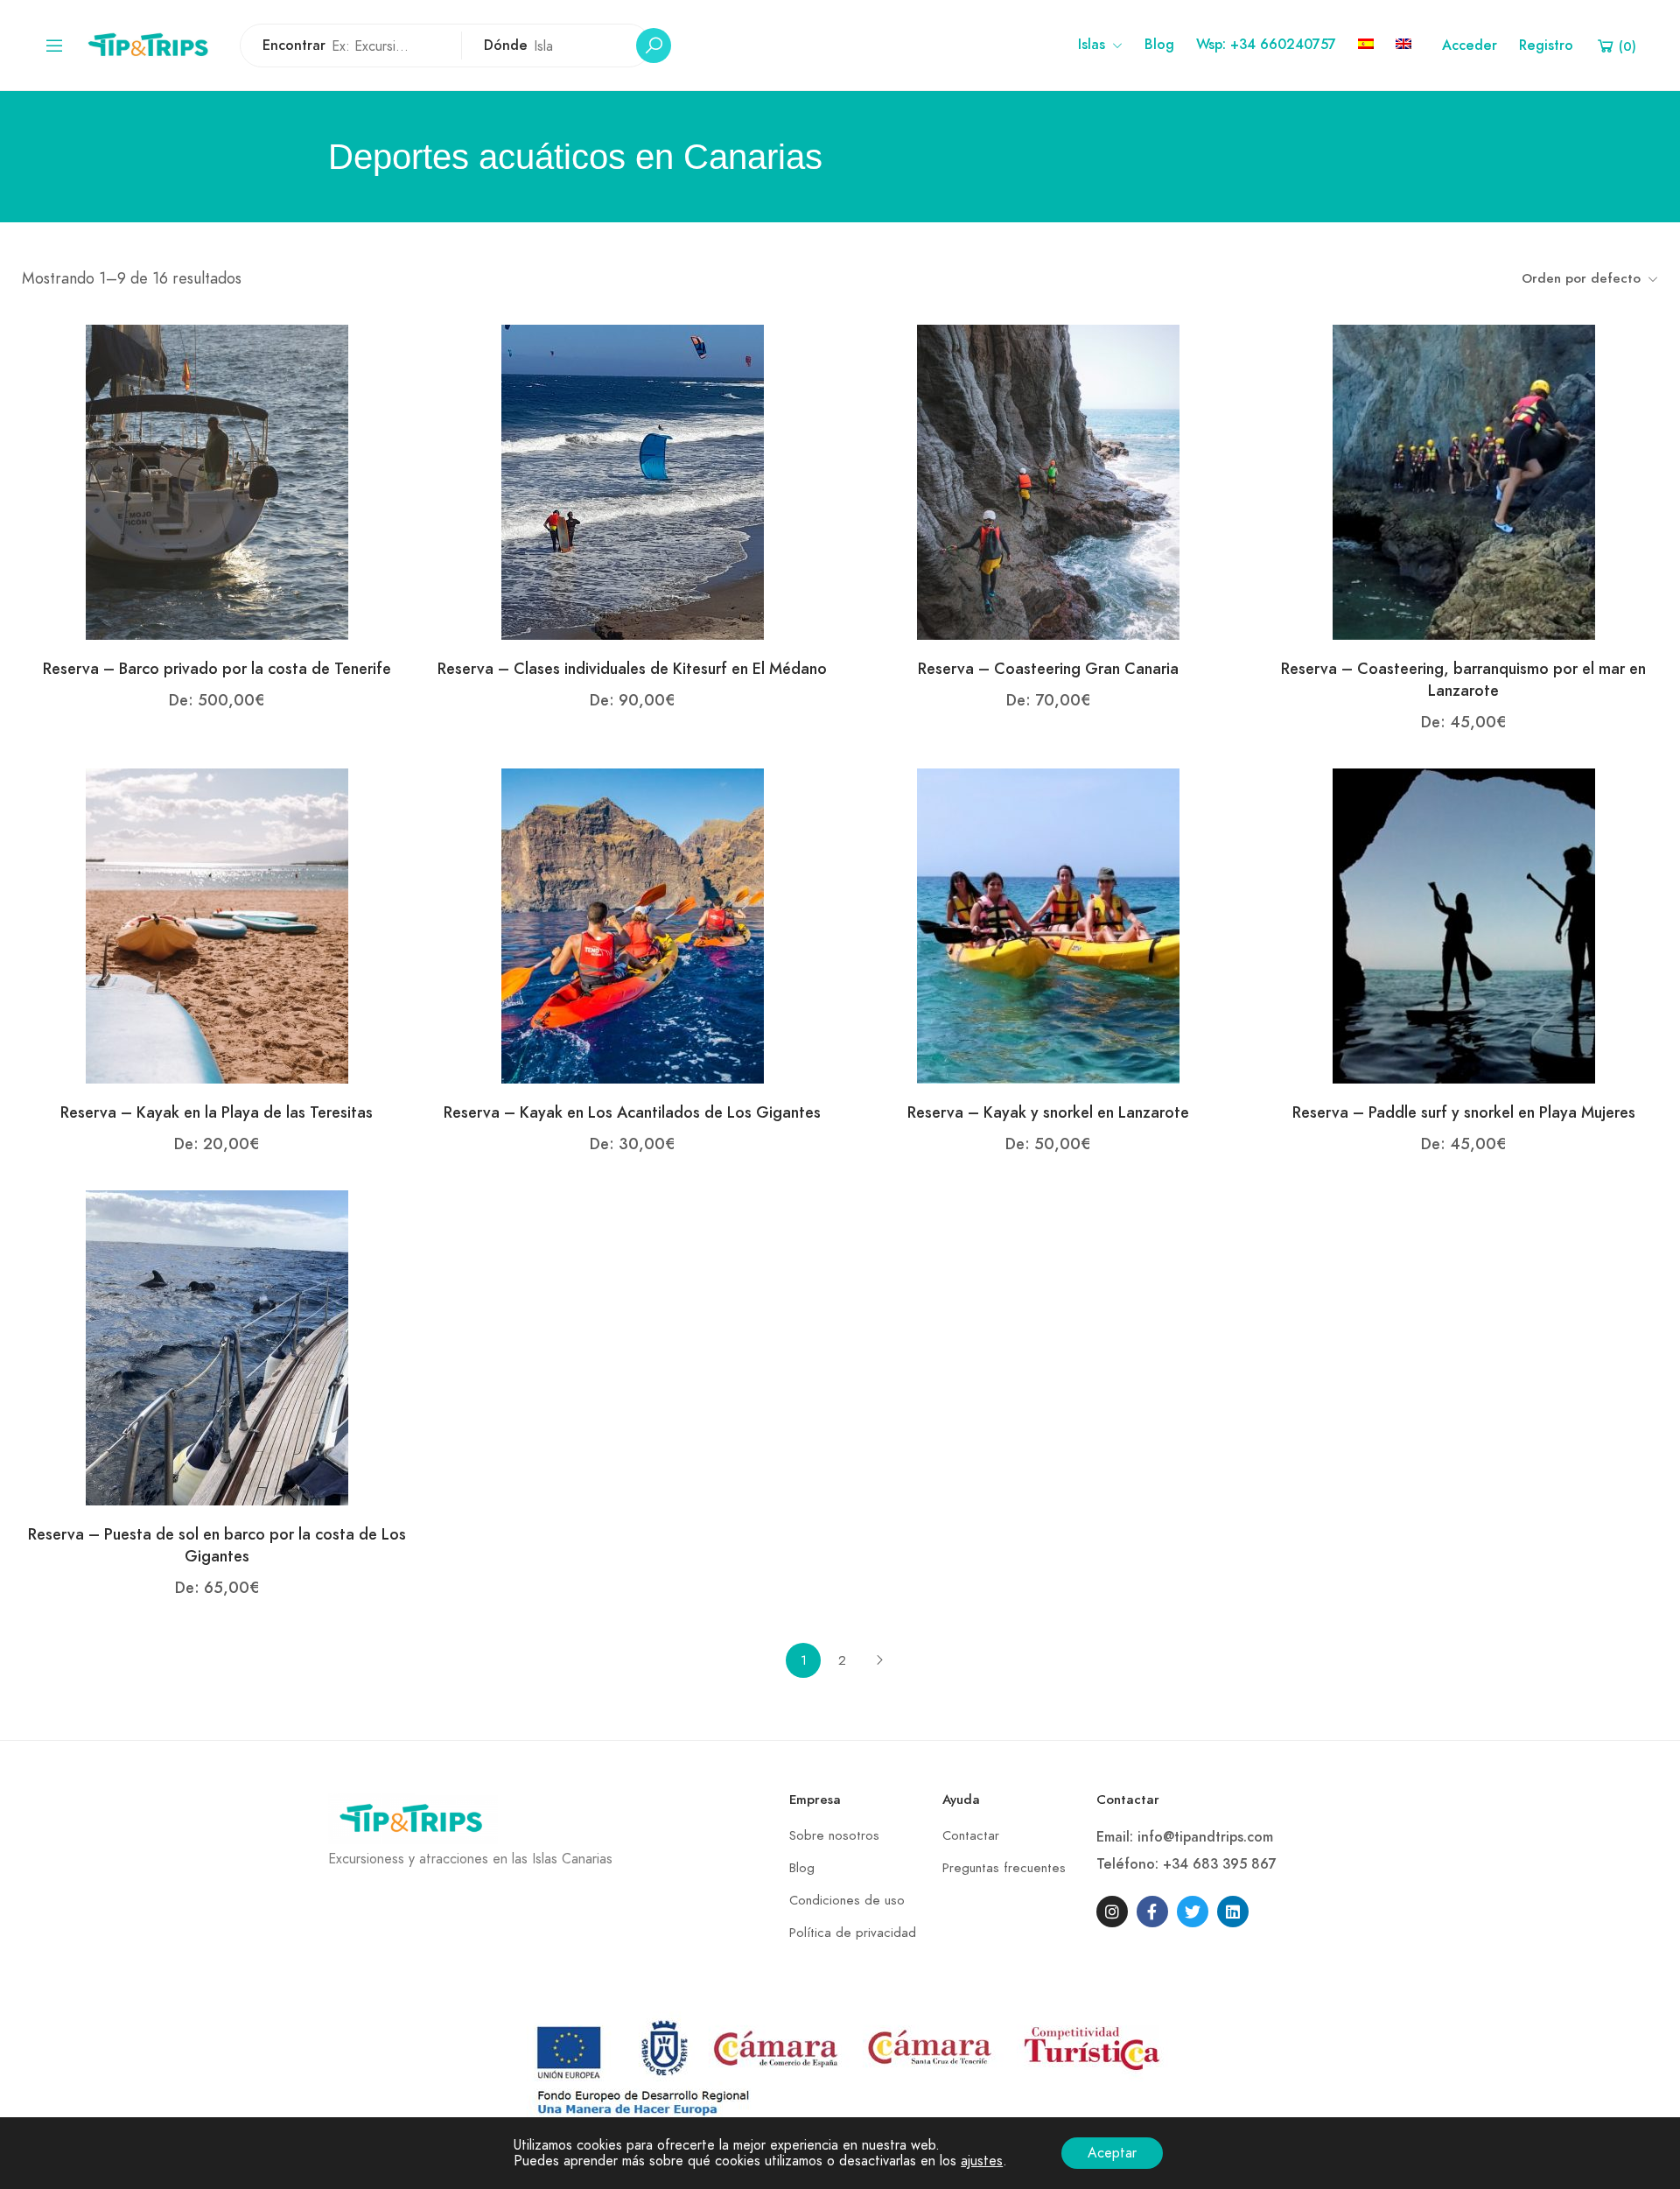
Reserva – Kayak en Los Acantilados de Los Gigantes (632, 1112)
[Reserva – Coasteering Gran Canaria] (1048, 481)
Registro (1546, 46)
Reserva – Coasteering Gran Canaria (1048, 668)
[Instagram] (1112, 1912)
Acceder (1470, 46)
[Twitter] (1193, 1912)
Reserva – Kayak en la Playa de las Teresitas (217, 1112)
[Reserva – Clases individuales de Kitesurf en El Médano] (633, 481)
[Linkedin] (1233, 1912)
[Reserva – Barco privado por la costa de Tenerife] (217, 481)
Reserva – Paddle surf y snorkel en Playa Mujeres (1464, 1112)
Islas (1092, 45)
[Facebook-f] (1152, 1912)
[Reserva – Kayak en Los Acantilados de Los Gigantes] (633, 925)
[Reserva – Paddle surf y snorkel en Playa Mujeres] (1464, 925)
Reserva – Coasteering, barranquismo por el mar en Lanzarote (1463, 679)
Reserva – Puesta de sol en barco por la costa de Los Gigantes (217, 1545)
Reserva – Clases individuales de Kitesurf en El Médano (632, 668)
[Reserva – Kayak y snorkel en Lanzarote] (1048, 925)
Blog (1159, 45)
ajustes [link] (982, 2161)
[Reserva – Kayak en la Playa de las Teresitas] (217, 925)
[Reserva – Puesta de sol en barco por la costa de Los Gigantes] (217, 1347)
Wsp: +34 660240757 (1266, 45)
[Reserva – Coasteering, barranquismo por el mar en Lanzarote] (1464, 481)
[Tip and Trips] (152, 44)
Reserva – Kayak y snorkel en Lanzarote (1048, 1112)
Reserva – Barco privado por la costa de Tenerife (217, 668)
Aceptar (1112, 2153)
